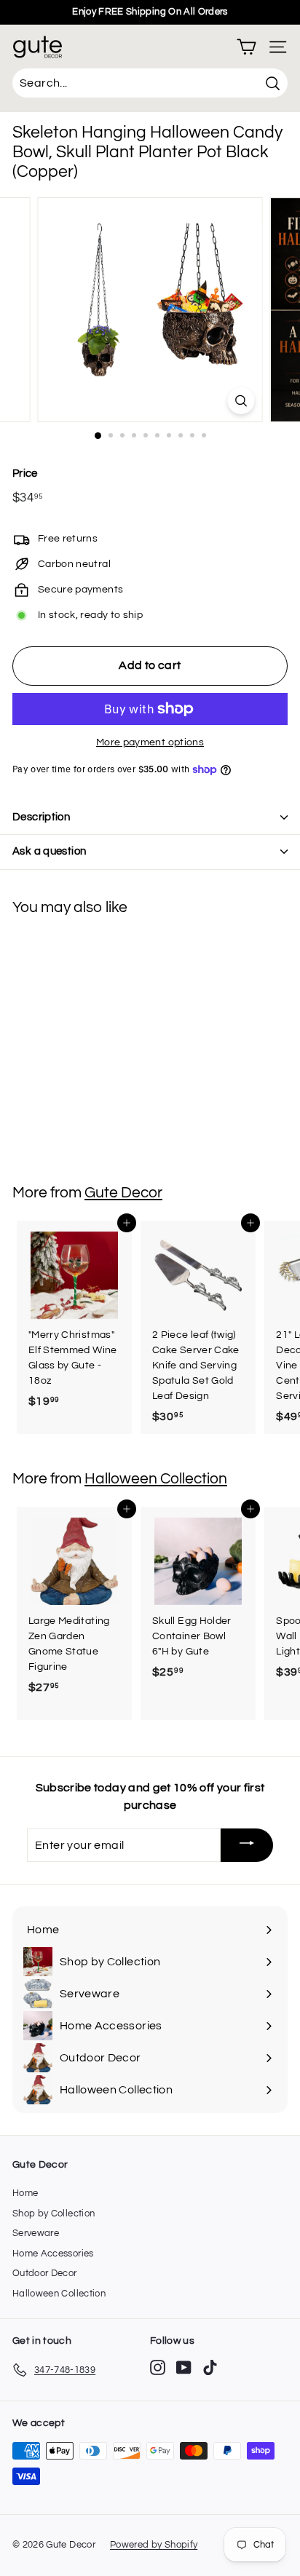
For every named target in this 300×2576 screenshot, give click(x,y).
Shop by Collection (54, 2214)
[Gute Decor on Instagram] (158, 2367)
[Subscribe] (247, 1846)
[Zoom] (241, 401)
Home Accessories (53, 2254)
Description (41, 817)
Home (25, 2193)
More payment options (150, 742)
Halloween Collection (156, 1479)
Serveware (36, 2233)
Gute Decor (123, 1193)
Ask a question (49, 851)
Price (25, 473)
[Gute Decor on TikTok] (210, 2367)
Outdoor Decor (45, 2273)
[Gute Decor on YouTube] (184, 2367)
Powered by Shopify (154, 2545)
